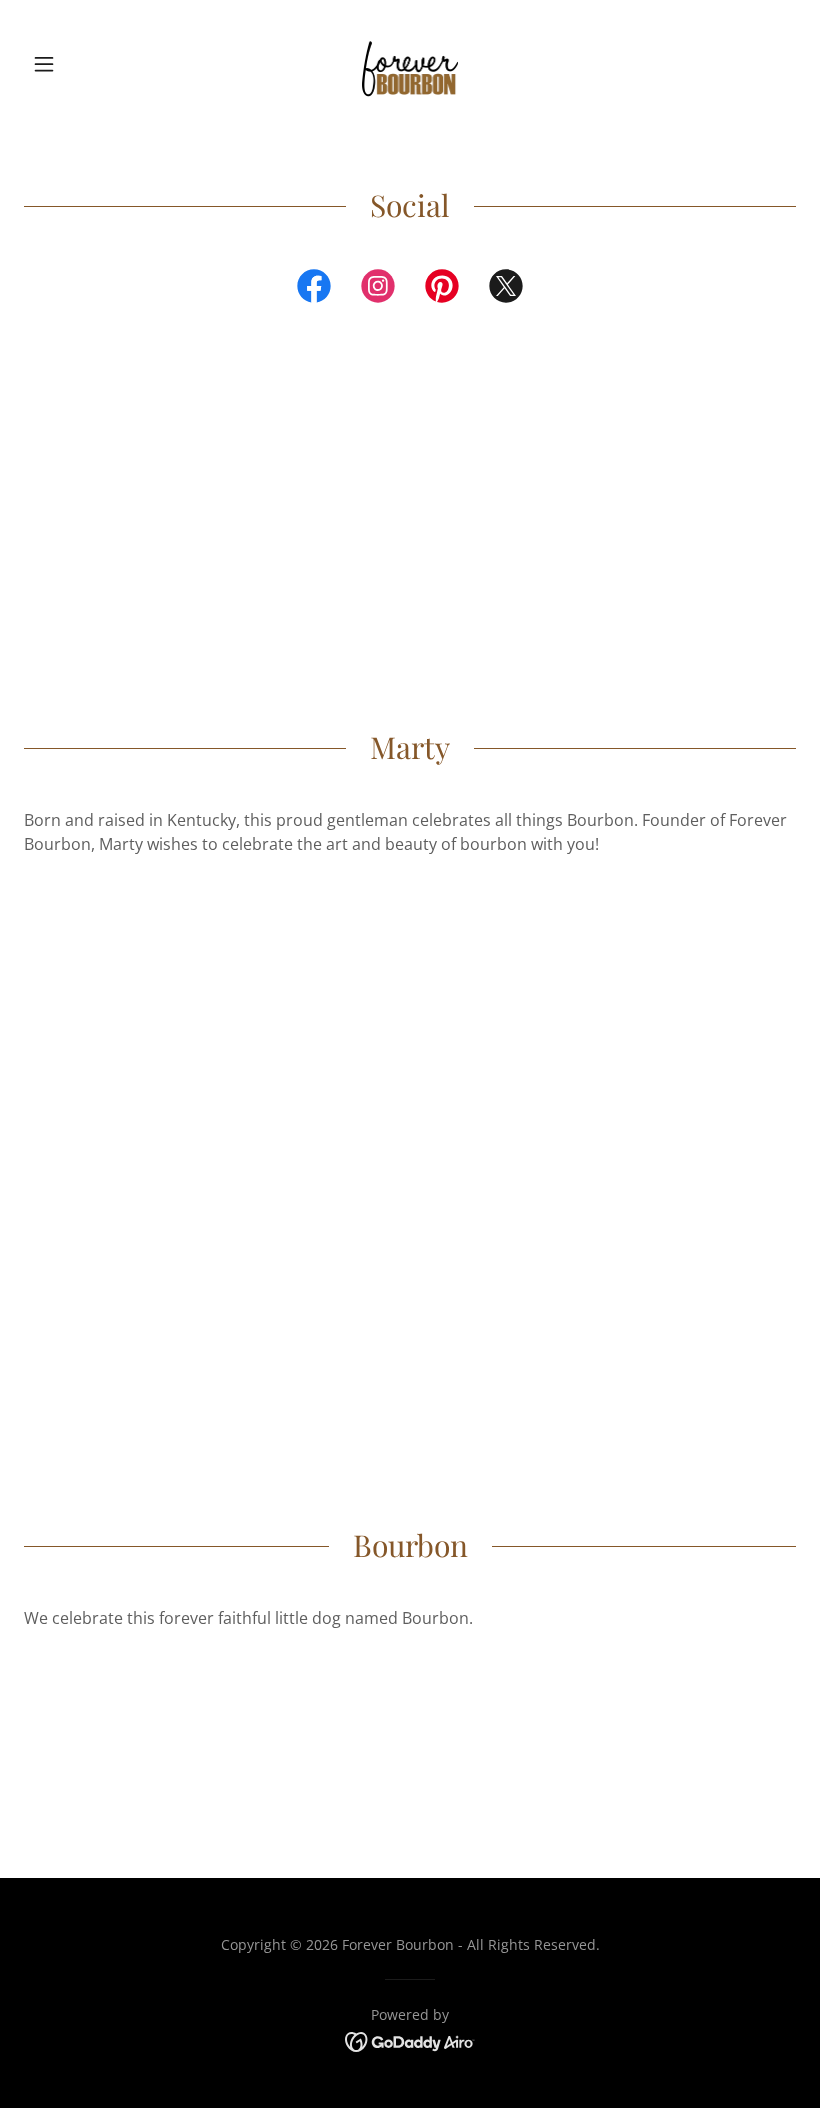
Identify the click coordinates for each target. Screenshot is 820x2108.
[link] (410, 64)
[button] (82, 64)
